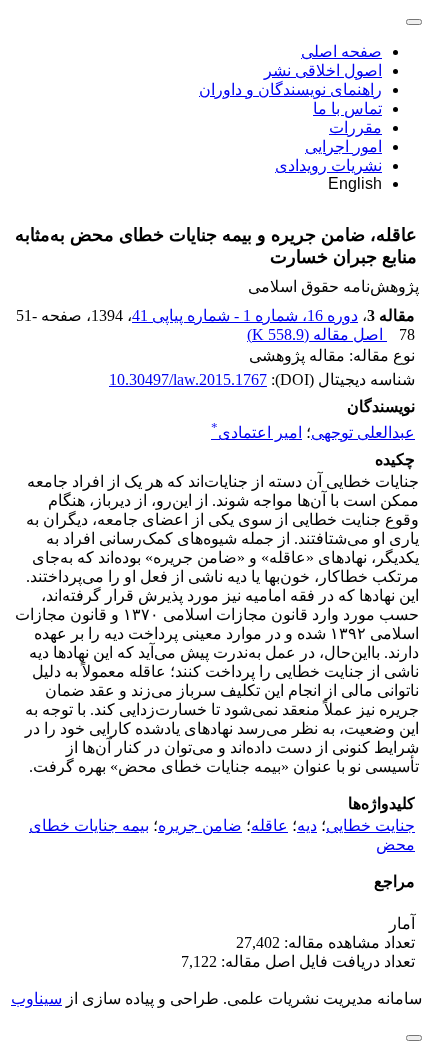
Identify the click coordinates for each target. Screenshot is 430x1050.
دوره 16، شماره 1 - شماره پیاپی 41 (245, 315)
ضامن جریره (200, 825)
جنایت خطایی (370, 825)
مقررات (355, 127)
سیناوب (36, 998)
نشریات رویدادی (328, 165)
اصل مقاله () (317, 334)
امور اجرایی (343, 146)
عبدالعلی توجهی (363, 432)
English (355, 183)
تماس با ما (347, 108)
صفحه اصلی (341, 51)
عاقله (269, 825)
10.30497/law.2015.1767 (188, 379)
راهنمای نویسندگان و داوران (290, 89)
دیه (307, 825)
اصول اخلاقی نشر (323, 70)
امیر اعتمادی (256, 432)
